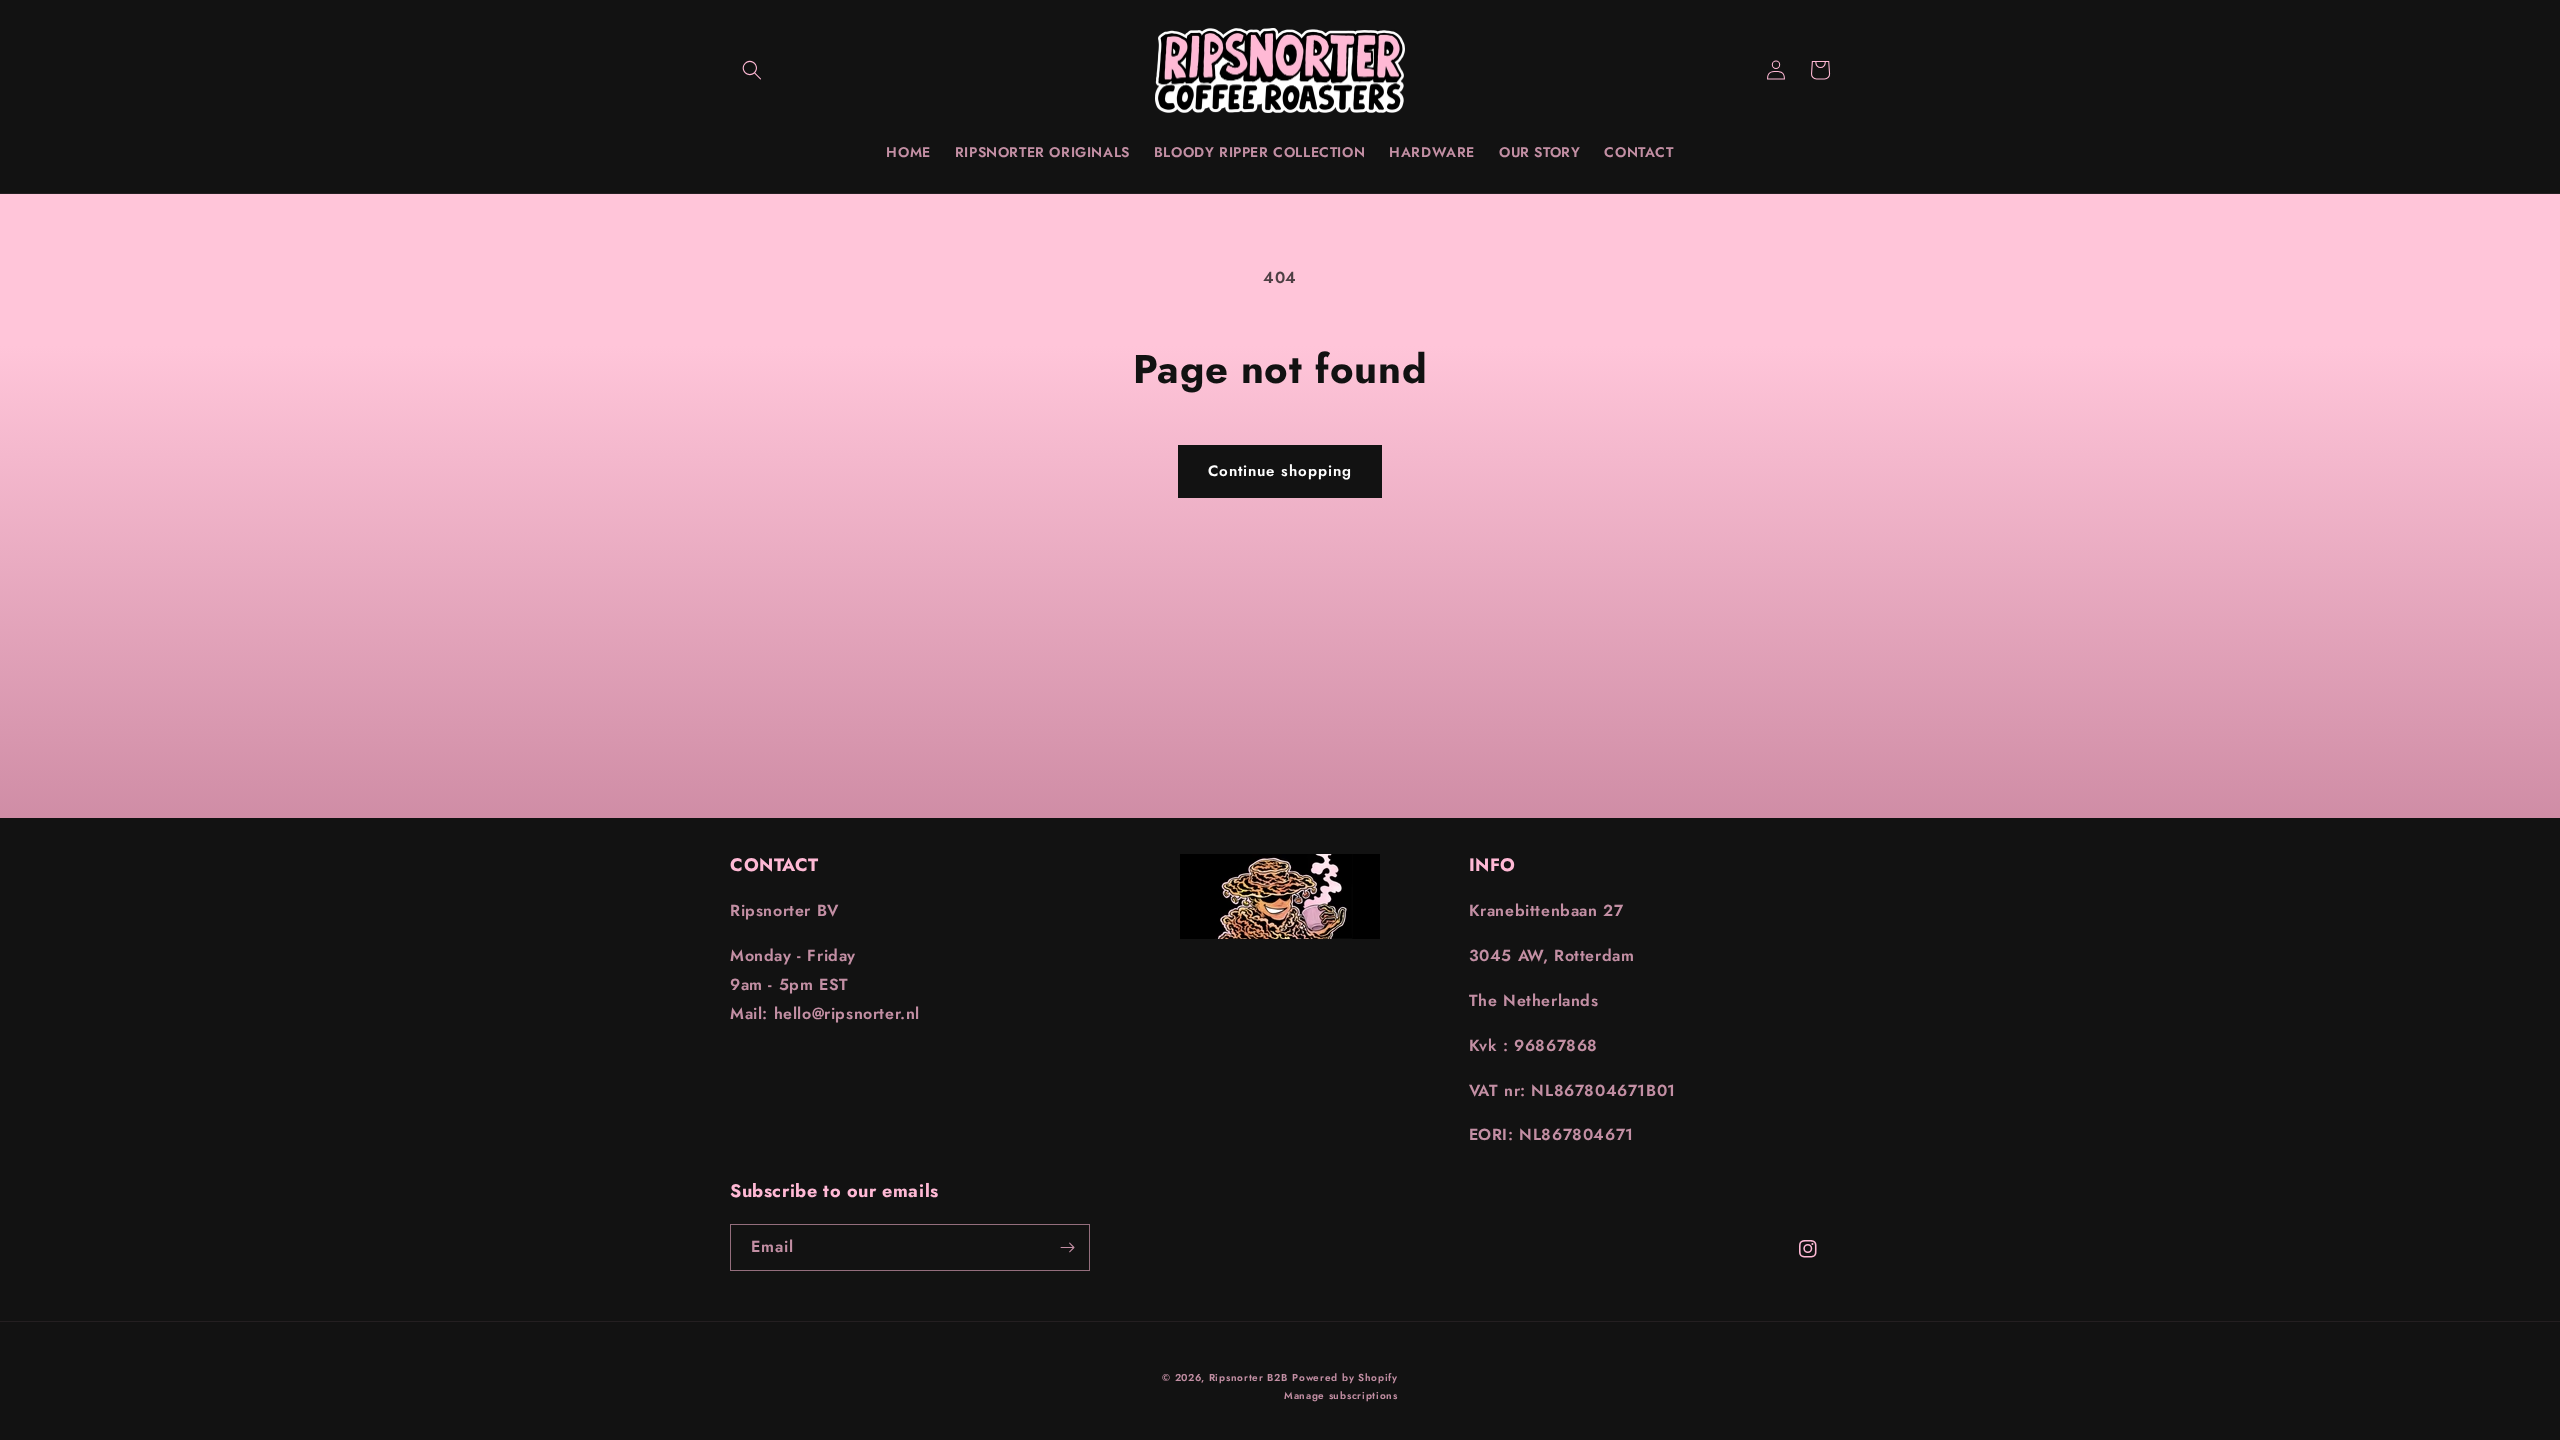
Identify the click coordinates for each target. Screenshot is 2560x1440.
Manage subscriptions (1341, 1395)
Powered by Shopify (1345, 1377)
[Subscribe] (1067, 1247)
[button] (752, 70)
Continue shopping (1280, 471)
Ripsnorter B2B (1248, 1377)
